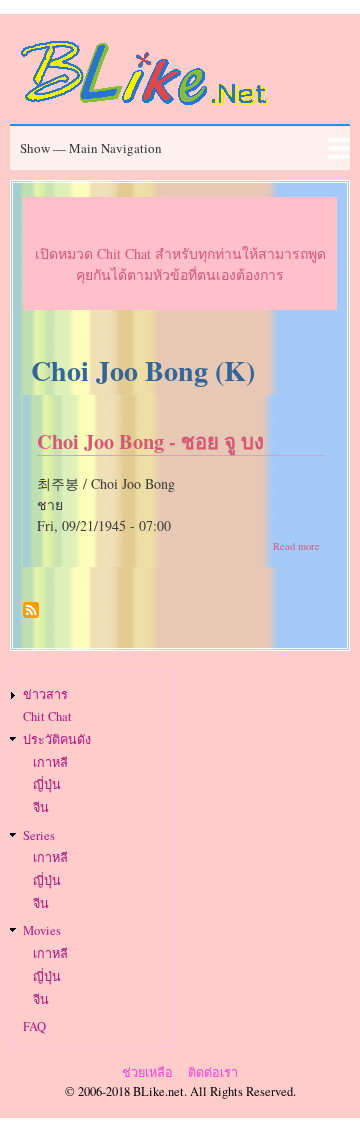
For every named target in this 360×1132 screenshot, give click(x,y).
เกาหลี (50, 762)
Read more (296, 546)
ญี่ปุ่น (47, 784)
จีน (41, 807)
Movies (42, 930)
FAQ (34, 1026)
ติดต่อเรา (213, 1072)
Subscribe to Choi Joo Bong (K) (31, 617)
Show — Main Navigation (91, 148)
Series (39, 835)
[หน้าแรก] (145, 108)
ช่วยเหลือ (147, 1072)
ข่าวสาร (45, 694)
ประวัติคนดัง (57, 739)
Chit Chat (47, 716)
